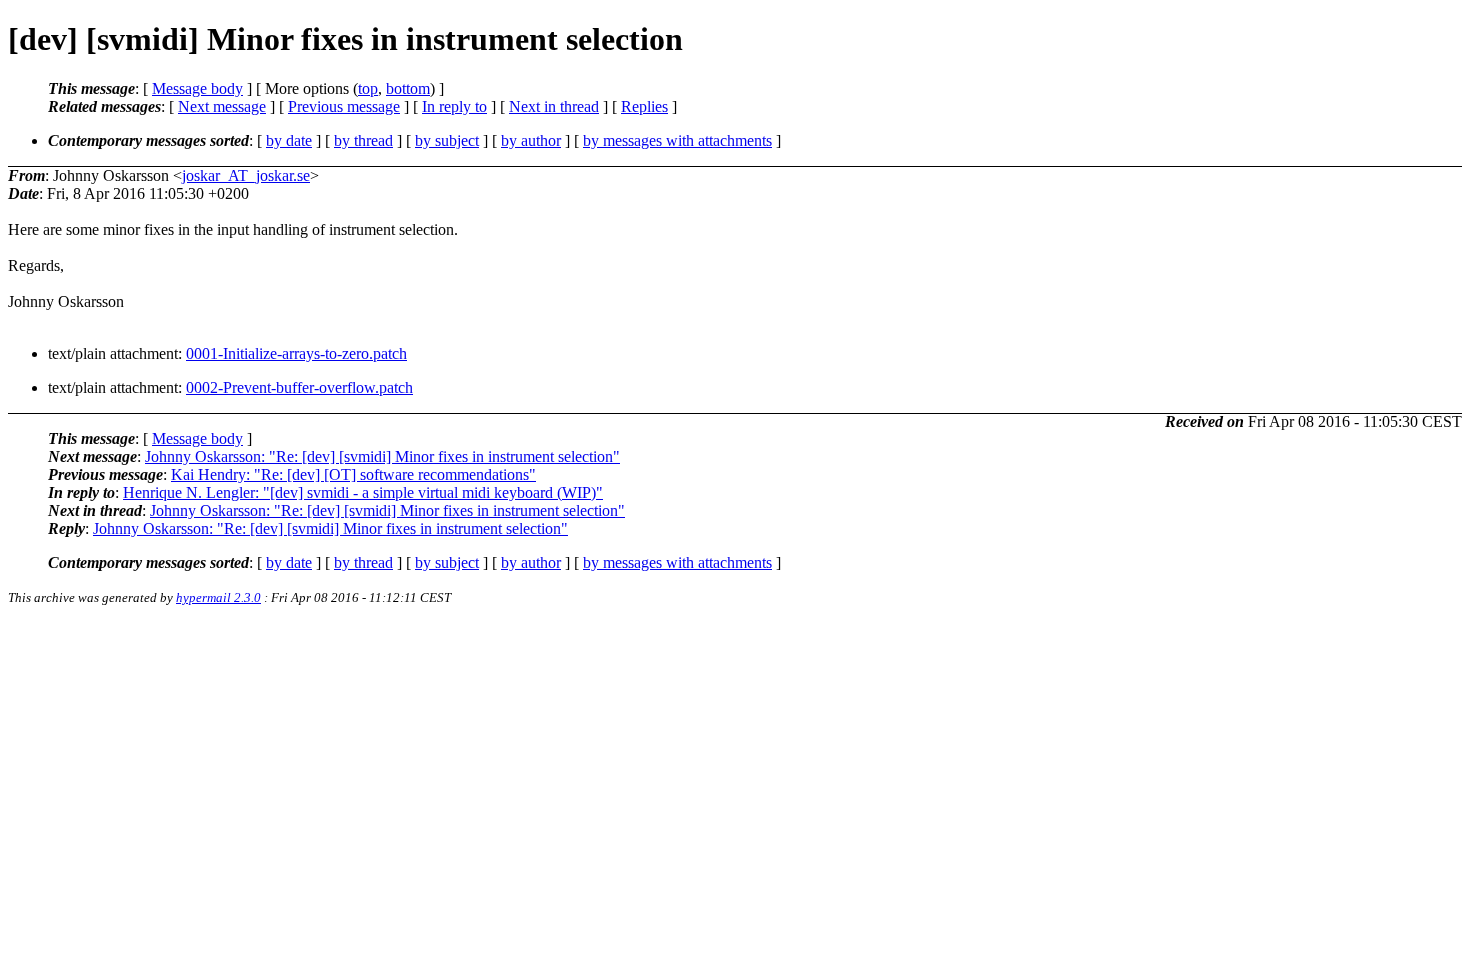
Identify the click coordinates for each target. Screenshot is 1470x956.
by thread (363, 140)
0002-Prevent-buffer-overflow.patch (299, 387)
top (368, 88)
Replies (644, 106)
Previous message (344, 106)
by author (531, 140)
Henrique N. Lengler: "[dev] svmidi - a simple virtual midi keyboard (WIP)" (363, 492)
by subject (447, 140)
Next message (222, 106)
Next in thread (554, 106)
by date (289, 140)
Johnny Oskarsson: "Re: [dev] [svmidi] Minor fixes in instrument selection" (382, 456)
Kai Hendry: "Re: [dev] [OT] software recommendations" (353, 474)
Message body (197, 88)
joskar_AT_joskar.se (246, 175)
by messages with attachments (677, 140)
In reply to (454, 106)
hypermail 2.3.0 (218, 597)
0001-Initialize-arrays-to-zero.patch (296, 353)
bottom (408, 88)
